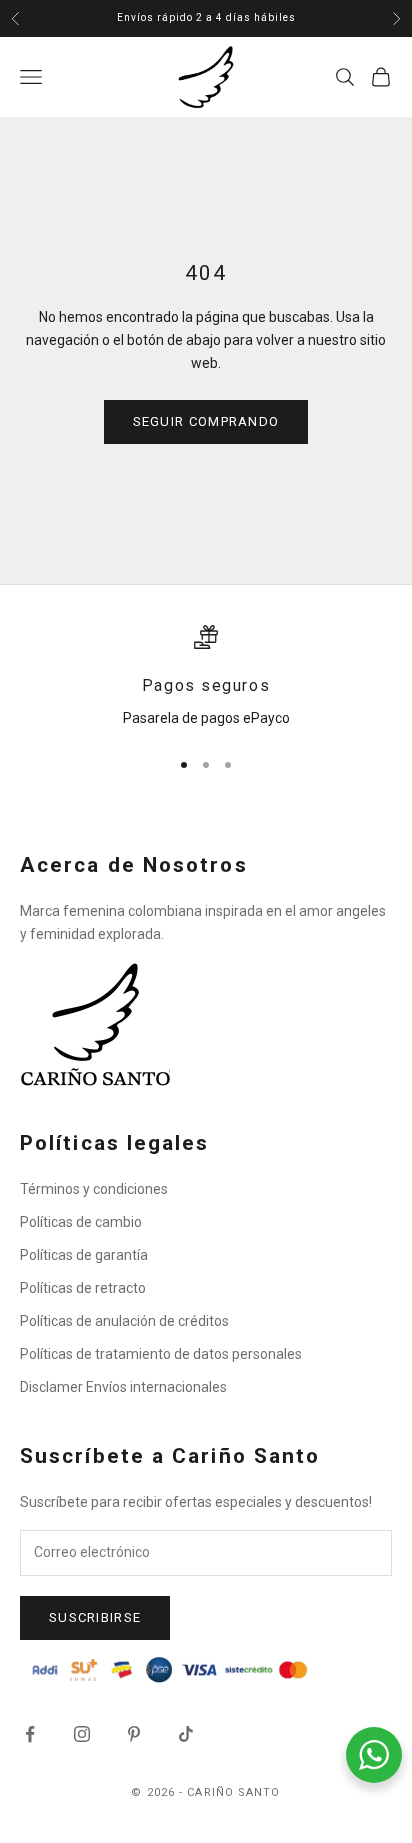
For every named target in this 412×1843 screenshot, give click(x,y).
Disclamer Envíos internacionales (123, 1387)
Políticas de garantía (84, 1255)
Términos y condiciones (94, 1189)
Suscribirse (95, 1617)
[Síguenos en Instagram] (82, 1734)
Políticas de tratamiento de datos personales (161, 1354)
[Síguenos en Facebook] (30, 1734)
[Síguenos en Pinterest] (134, 1734)
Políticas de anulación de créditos (124, 1321)
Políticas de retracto (83, 1288)
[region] (206, 678)
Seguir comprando (206, 421)
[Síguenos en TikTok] (186, 1734)
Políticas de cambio (81, 1222)
